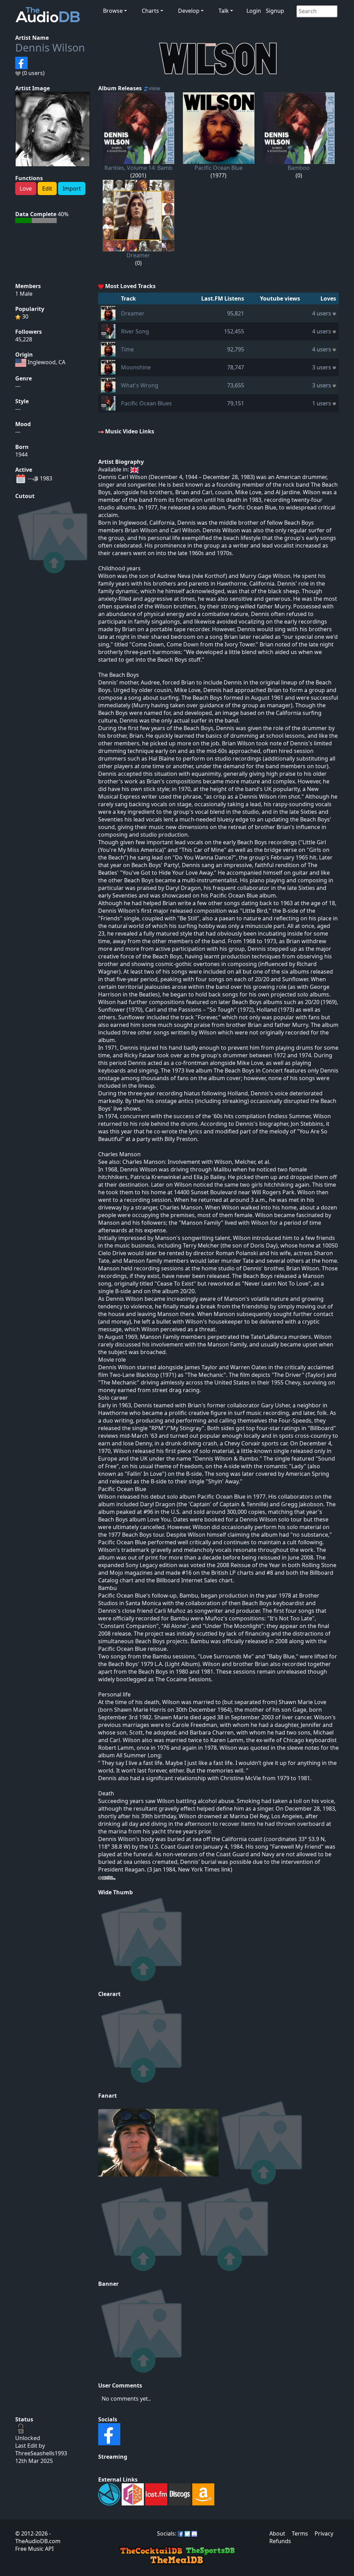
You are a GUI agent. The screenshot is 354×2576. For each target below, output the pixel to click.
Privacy (324, 2533)
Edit (47, 188)
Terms (300, 2533)
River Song (135, 331)
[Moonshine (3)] (108, 367)
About (277, 2533)
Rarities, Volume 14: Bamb (138, 168)
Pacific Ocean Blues (146, 403)
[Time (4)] (108, 349)
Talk (224, 11)
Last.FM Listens (223, 298)
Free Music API (34, 2549)
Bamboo (299, 168)
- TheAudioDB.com (38, 2537)
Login (254, 11)
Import (72, 188)
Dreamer (138, 255)
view (155, 88)
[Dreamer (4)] (108, 313)
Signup (275, 11)
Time (127, 349)
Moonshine (136, 367)
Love (26, 188)
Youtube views (280, 298)
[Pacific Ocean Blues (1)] (108, 403)
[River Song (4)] (108, 331)
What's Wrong (140, 385)
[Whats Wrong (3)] (108, 385)
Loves (328, 298)
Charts (150, 11)
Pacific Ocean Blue (219, 168)
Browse (113, 11)
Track (128, 298)
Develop (189, 11)
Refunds (280, 2541)
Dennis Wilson (50, 48)
